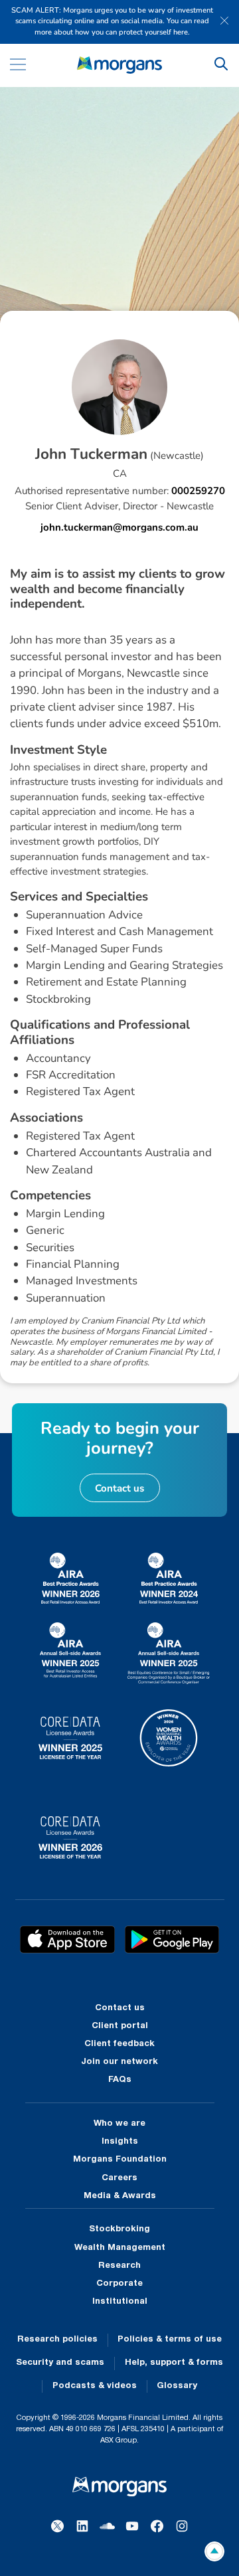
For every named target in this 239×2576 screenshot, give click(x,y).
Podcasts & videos (95, 2386)
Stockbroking (119, 2229)
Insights (120, 2142)
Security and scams (60, 2363)
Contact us (120, 2008)
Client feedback (119, 2044)
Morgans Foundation (120, 2160)
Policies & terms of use (170, 2340)
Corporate (119, 2284)
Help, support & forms (174, 2363)
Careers (119, 2178)
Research (119, 2266)
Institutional (120, 2302)
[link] (119, 65)
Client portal (120, 2026)
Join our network (119, 2062)
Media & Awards (120, 2196)
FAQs (120, 2080)
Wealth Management (120, 2248)
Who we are (119, 2124)
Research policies (57, 2340)
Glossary (177, 2386)
